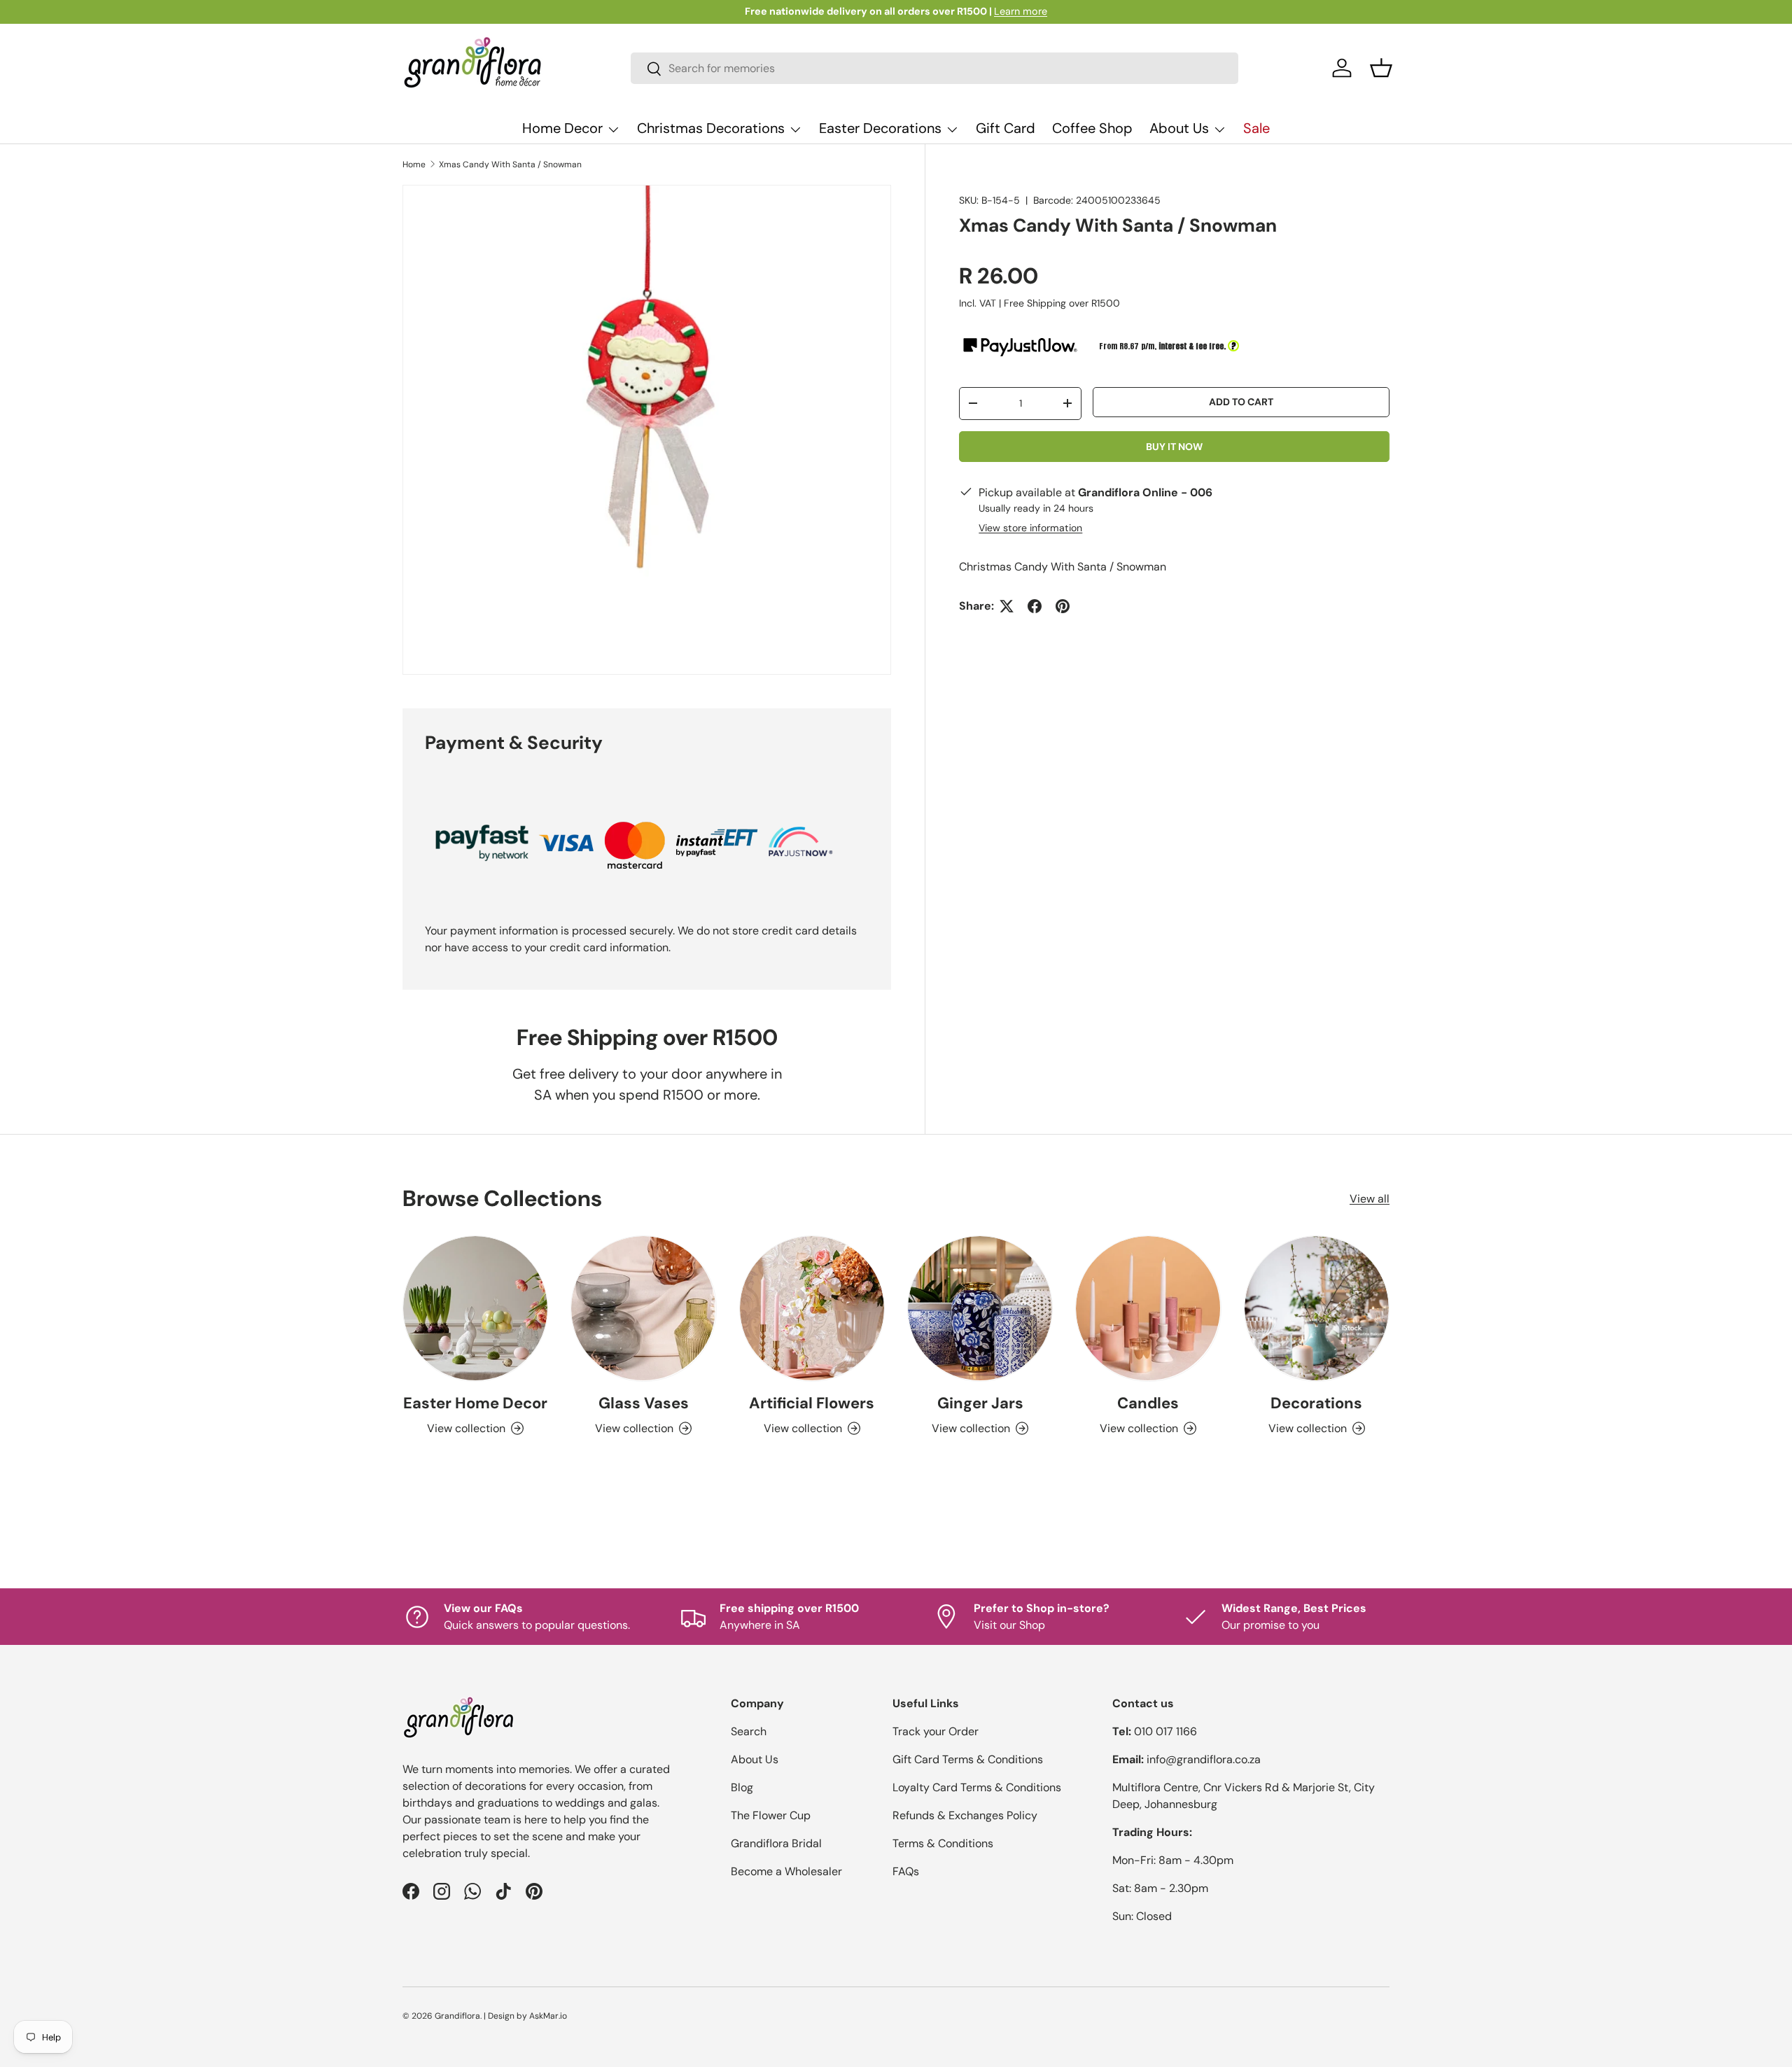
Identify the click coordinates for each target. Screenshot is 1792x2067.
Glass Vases (644, 1403)
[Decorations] (1317, 1308)
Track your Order (936, 1731)
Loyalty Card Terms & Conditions (977, 1787)
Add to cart (1241, 402)
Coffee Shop (1092, 128)
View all (1370, 1199)
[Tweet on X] (1007, 606)
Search (749, 1731)
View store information (1030, 528)
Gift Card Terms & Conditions (968, 1759)
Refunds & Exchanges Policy (965, 1815)
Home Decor (562, 128)
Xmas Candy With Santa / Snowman (510, 164)
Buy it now (1174, 447)
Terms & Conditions (943, 1843)
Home (414, 164)
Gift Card (1006, 128)
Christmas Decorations (711, 128)
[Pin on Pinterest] (1063, 606)
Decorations (1316, 1403)
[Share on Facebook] (1035, 606)
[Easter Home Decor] (475, 1308)
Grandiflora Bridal (776, 1843)
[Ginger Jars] (980, 1308)
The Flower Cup (771, 1815)
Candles (1148, 1403)
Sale (1256, 128)
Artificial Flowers (812, 1403)
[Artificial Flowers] (812, 1308)
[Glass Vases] (643, 1308)
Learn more (1021, 11)
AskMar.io (548, 2016)
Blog (742, 1787)
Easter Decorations (880, 128)
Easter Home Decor (475, 1403)
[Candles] (1148, 1308)
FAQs (906, 1871)
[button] (1381, 68)
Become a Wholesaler (786, 1871)
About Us (1179, 128)
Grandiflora (457, 2016)
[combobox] (935, 68)
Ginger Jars (980, 1403)
